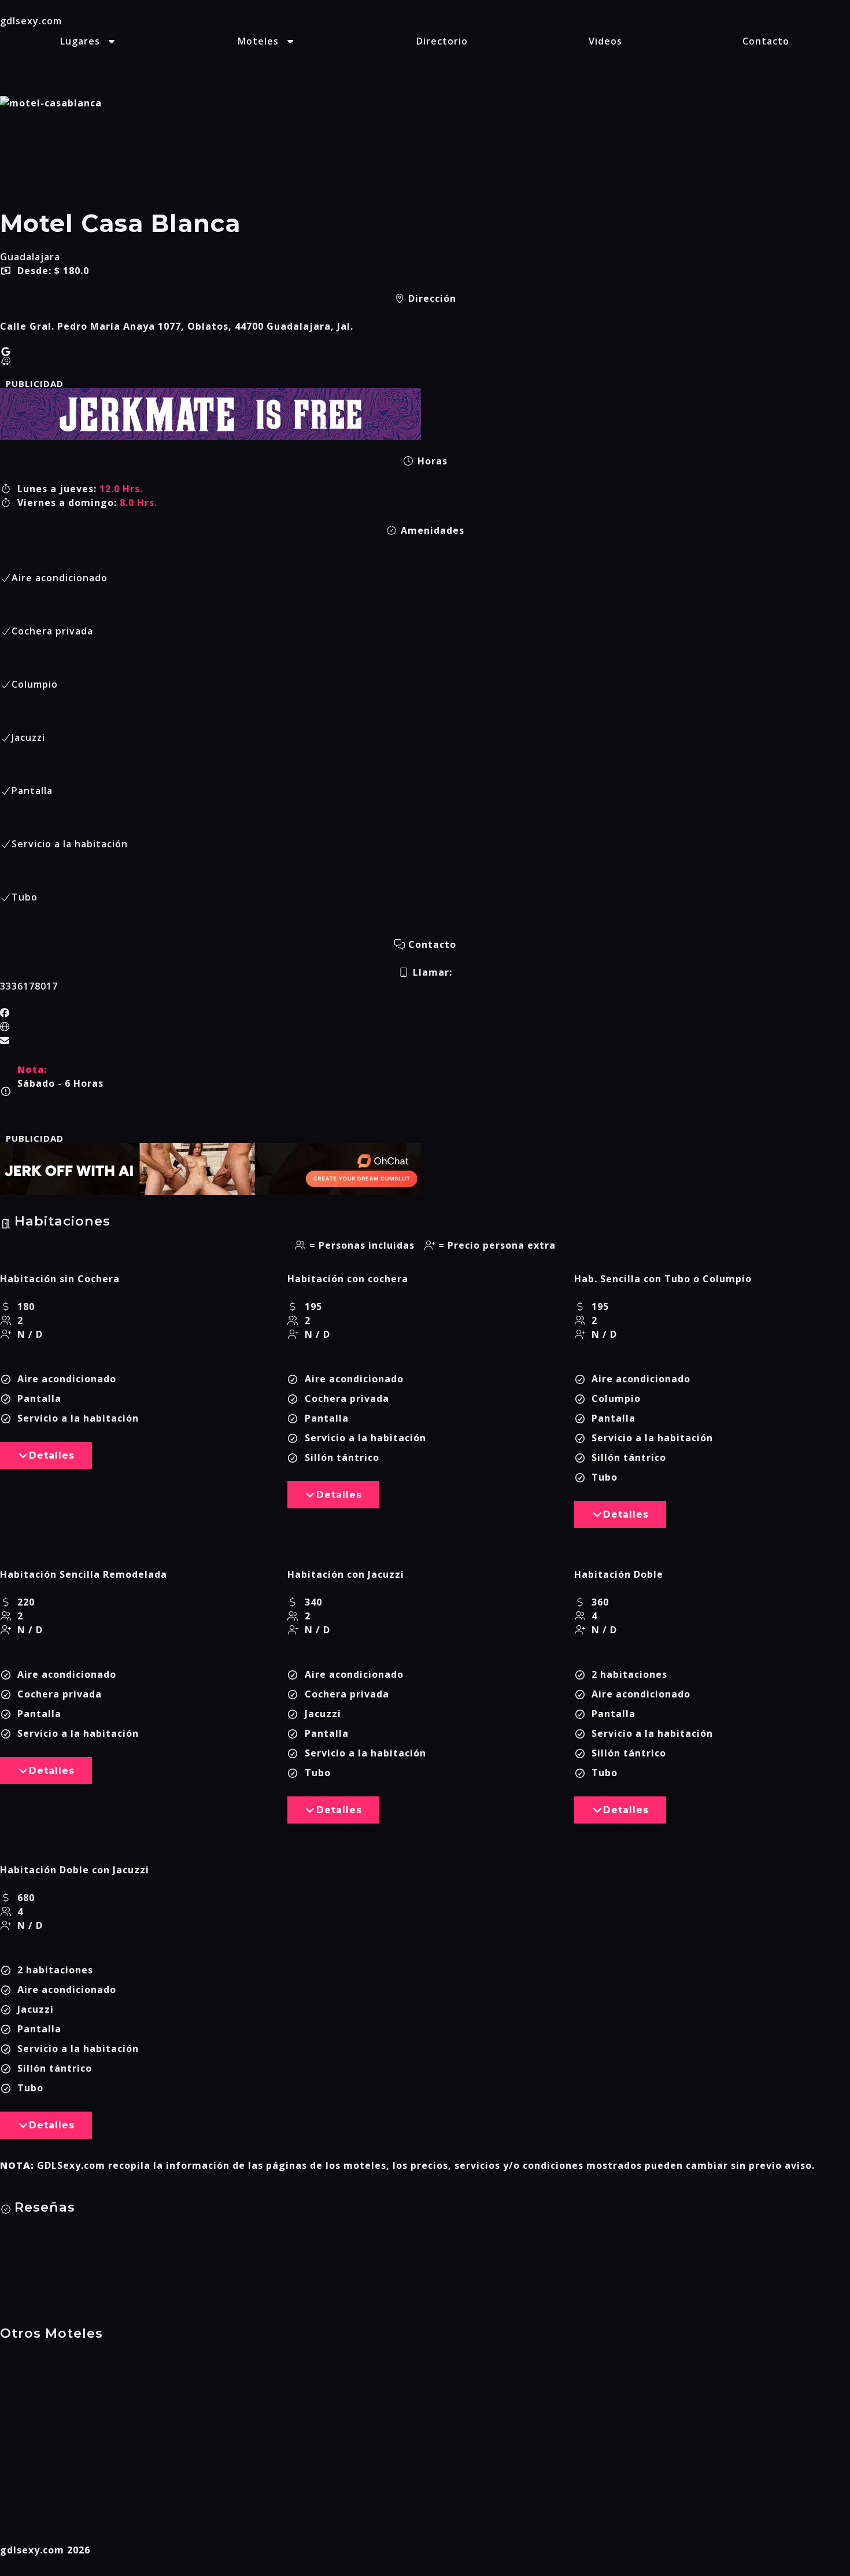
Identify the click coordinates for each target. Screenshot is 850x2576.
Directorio (442, 41)
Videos (605, 41)
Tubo (25, 897)
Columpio (35, 684)
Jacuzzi (28, 737)
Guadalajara (30, 257)
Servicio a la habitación (70, 844)
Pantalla (32, 791)
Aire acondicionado (60, 578)
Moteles (258, 41)
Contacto (766, 41)
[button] (46, 1455)
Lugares (80, 41)
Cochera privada (52, 631)
